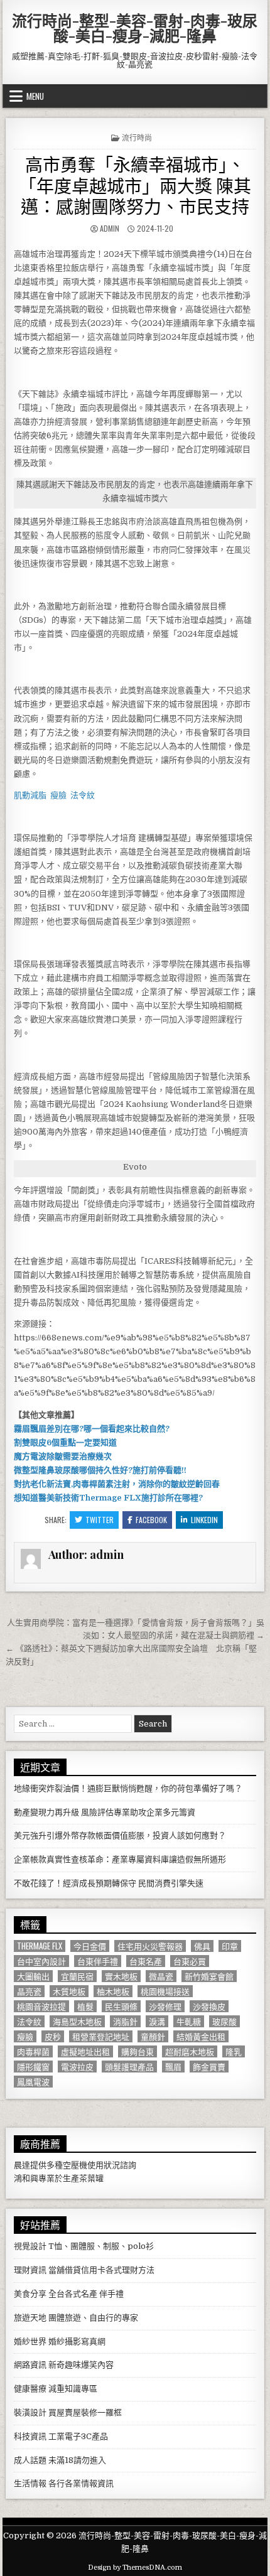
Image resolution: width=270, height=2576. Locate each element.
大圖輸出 (33, 1976)
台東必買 (190, 1961)
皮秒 (53, 2036)
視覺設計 (30, 2246)
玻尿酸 (224, 2021)
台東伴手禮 (98, 1961)
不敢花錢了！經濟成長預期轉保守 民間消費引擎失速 (109, 1883)
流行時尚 (137, 137)
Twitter (100, 1520)
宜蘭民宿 (77, 1976)
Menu (35, 96)
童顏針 (153, 2036)
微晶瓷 (161, 1976)
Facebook (151, 1520)
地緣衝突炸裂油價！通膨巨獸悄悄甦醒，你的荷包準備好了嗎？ (128, 1788)
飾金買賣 (209, 2067)
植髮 (85, 2006)
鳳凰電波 (33, 2082)
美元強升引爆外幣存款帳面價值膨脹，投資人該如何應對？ (120, 1835)
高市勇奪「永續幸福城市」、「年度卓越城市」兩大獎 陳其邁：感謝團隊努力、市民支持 (135, 185)
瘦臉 (25, 2036)
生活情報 (30, 2483)
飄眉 (173, 2067)
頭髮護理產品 (129, 2067)
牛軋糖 (189, 2021)
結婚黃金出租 (201, 2036)
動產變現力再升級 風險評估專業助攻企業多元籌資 (105, 1812)
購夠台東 (138, 2051)
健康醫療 (30, 2389)
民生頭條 (121, 2006)
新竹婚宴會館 (209, 1976)
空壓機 (75, 2165)
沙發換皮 (209, 2006)
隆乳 (234, 2051)
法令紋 (29, 2021)
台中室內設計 (41, 1961)
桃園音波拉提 (41, 2006)
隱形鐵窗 (33, 2067)
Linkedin (204, 1520)
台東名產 (146, 1961)
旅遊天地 (30, 2318)
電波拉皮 (77, 2067)
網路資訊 (30, 2365)
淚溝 (157, 2021)
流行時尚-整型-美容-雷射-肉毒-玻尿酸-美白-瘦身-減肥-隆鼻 (135, 28)
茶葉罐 (91, 2178)
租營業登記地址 (101, 2036)
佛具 (202, 1946)
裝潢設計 (30, 2412)
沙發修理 (165, 2006)
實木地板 (121, 1976)
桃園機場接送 (165, 1991)
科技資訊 (30, 2436)
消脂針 (125, 2021)
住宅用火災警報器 (150, 1946)
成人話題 (30, 2460)
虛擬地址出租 (85, 2051)
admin (110, 228)
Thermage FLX (40, 1946)
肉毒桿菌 (33, 2051)
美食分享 (30, 2294)
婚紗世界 (30, 2342)
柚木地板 (113, 1991)
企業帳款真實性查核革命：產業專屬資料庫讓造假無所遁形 (120, 1859)
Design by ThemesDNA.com (135, 2568)
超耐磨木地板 (190, 2051)
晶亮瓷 (29, 1991)
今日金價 (90, 1946)
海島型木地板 (77, 2021)
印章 (230, 1946)
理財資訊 (30, 2270)
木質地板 (69, 1991)
